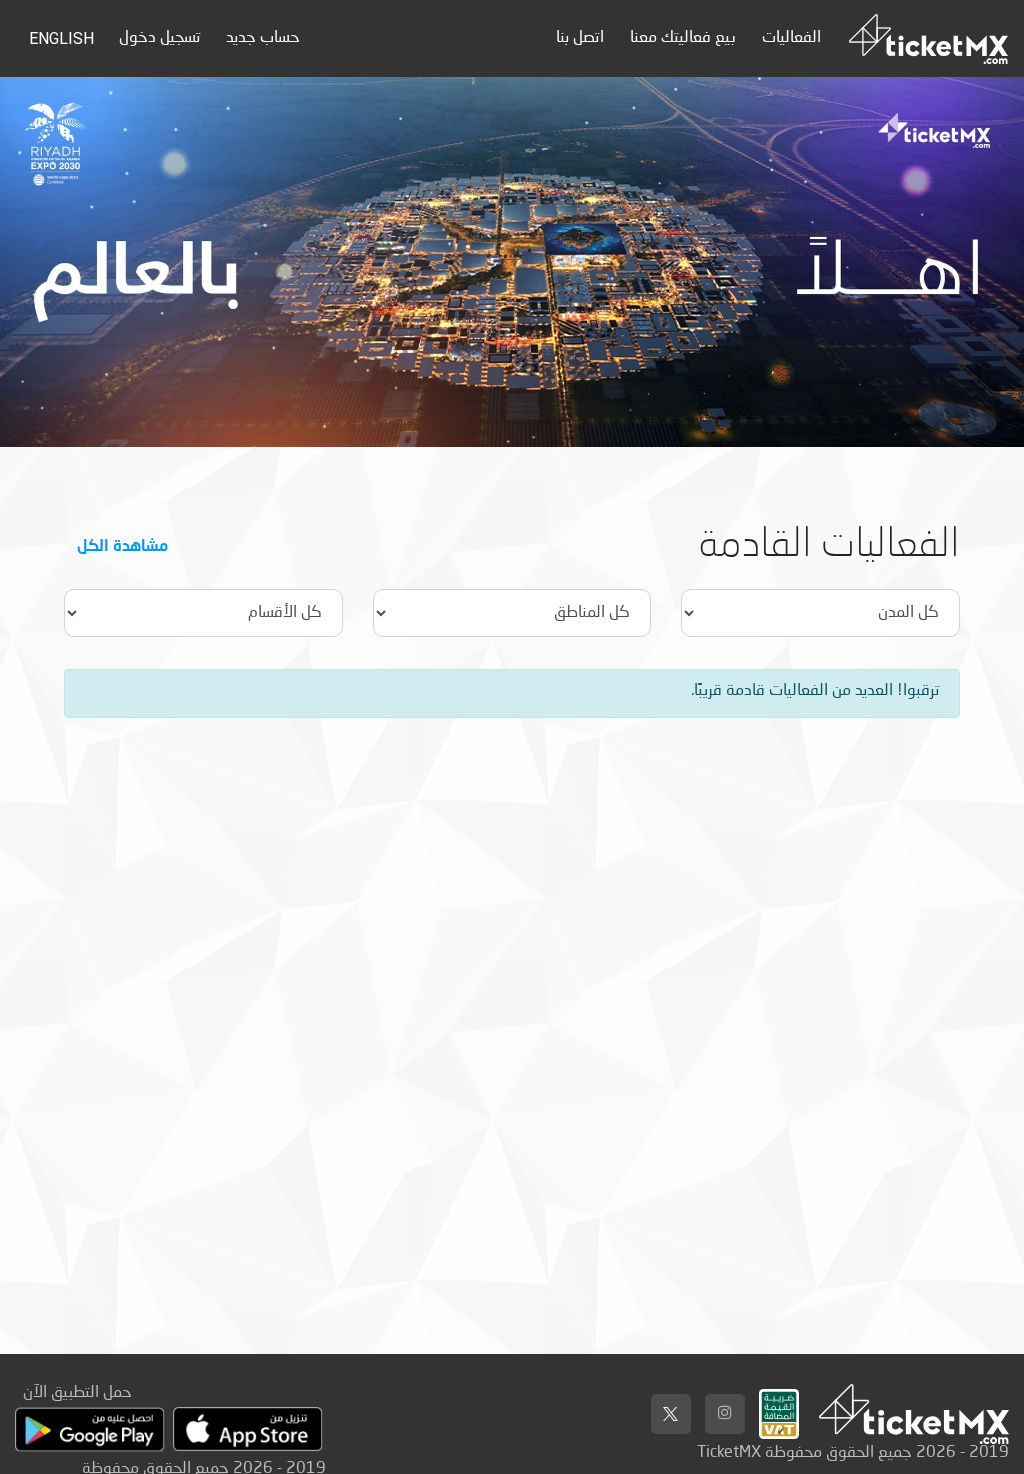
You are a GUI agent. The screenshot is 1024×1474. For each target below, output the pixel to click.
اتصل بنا (580, 38)
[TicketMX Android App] (90, 1429)
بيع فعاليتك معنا (683, 38)
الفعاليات (791, 38)
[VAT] (779, 1409)
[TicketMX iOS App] (248, 1429)
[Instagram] (725, 1414)
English (61, 38)
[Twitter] (671, 1414)
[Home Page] (928, 38)
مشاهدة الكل (122, 544)
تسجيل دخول (159, 38)
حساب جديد (263, 38)
